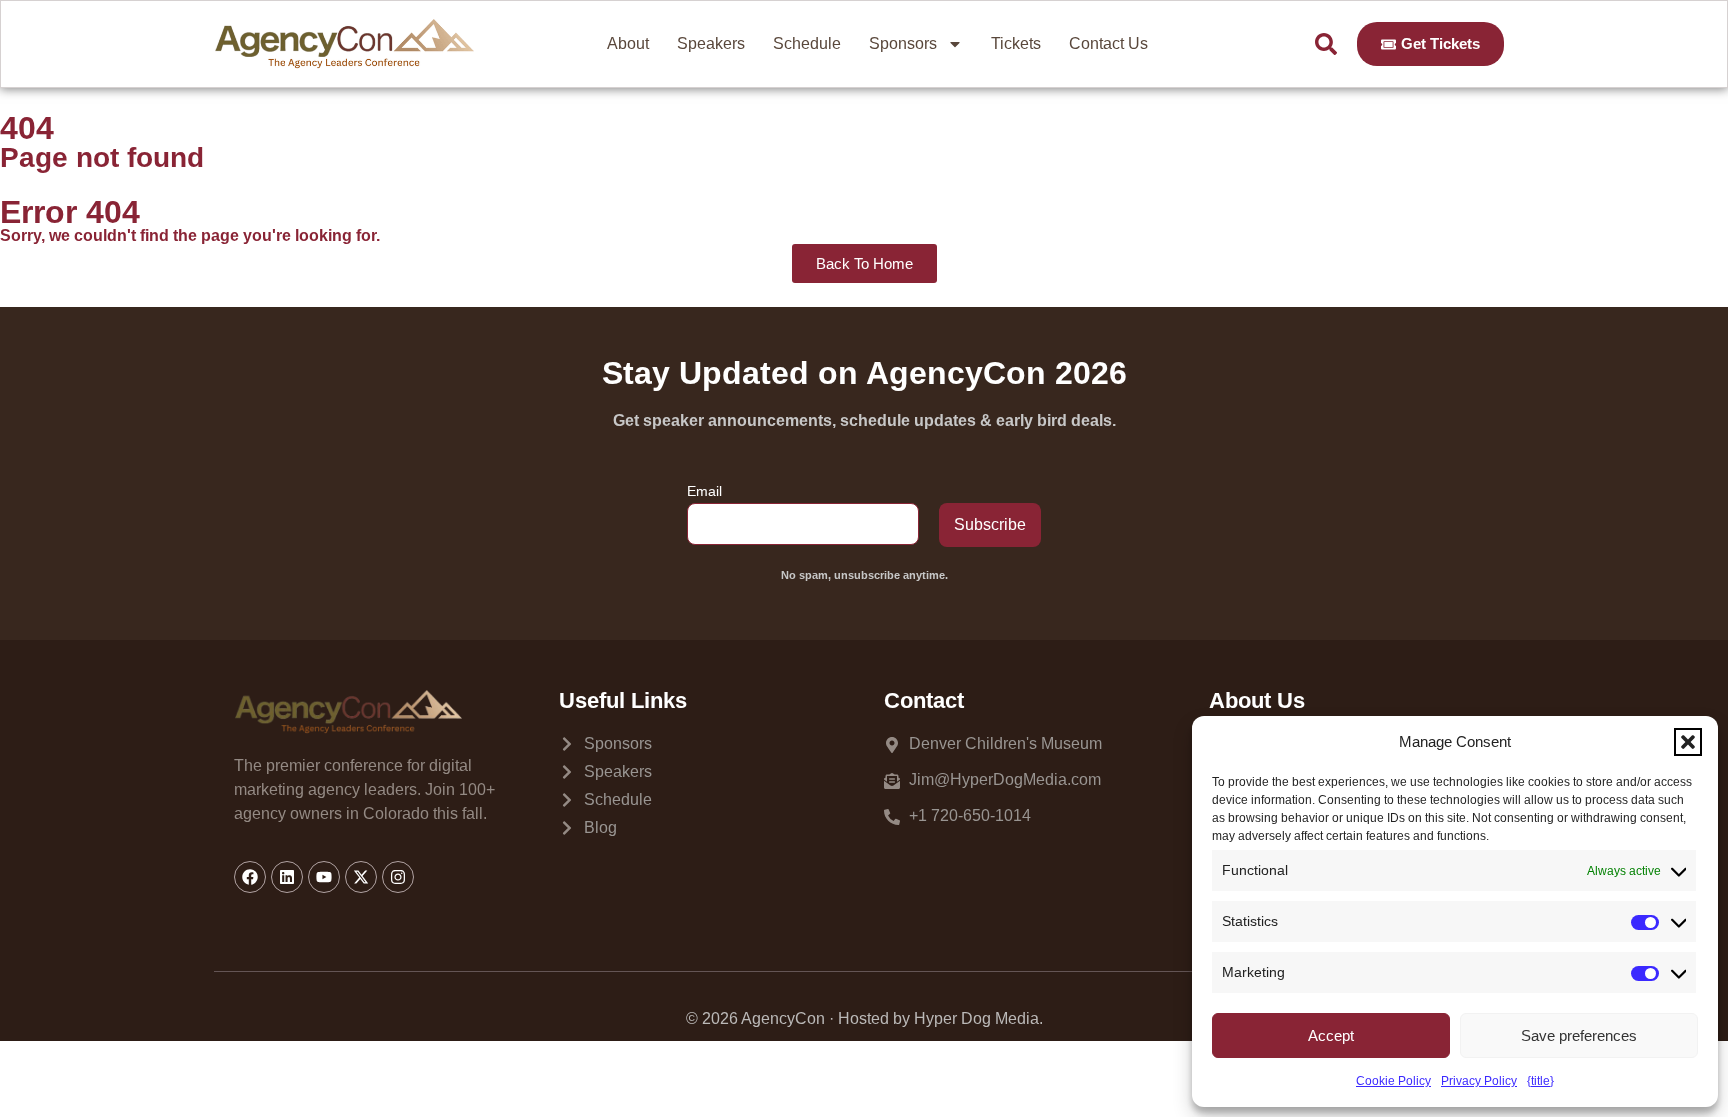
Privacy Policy (1479, 1081)
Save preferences (1579, 1035)
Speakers (711, 43)
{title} (1540, 1081)
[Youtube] (324, 877)
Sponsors (903, 43)
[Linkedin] (287, 877)
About (628, 43)
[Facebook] (250, 877)
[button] (1688, 742)
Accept (1331, 1035)
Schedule (807, 43)
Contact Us (1108, 43)
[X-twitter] (361, 877)
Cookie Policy (1393, 1081)
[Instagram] (398, 877)
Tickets (1016, 43)
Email (704, 491)
